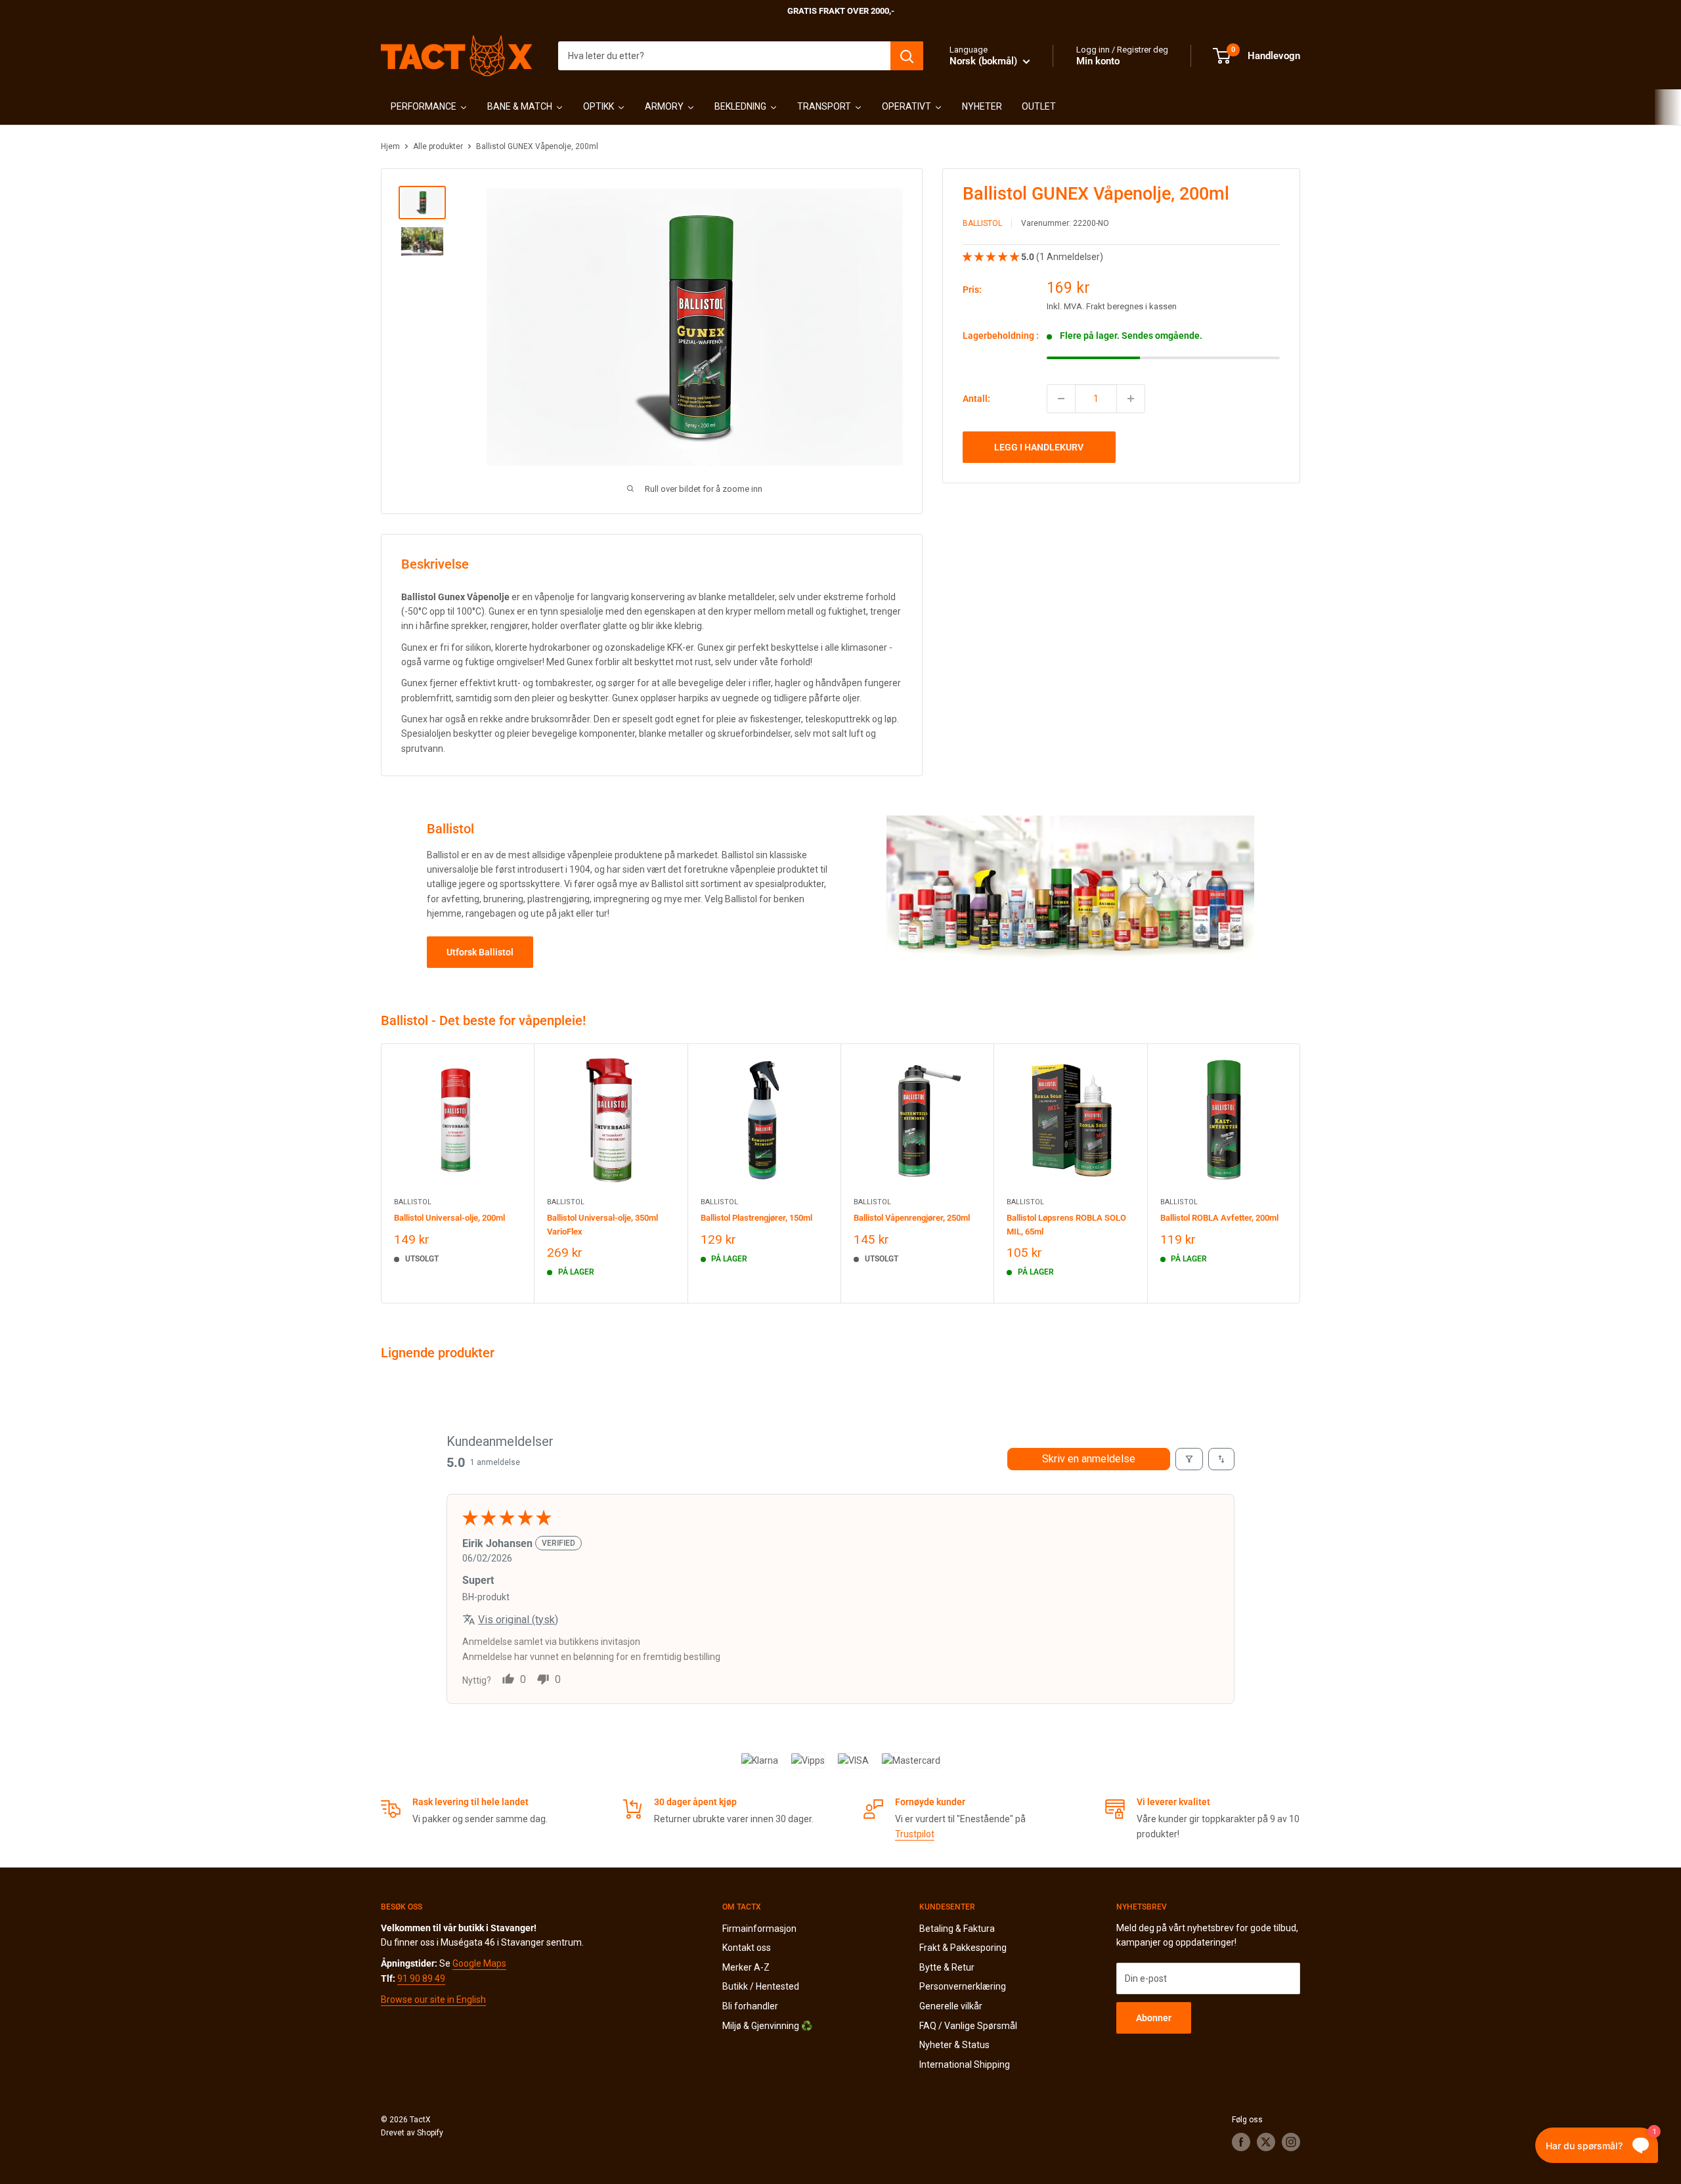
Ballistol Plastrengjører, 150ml (756, 1218)
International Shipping (965, 2064)
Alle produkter (438, 146)
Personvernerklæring (963, 1986)
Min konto (1098, 61)
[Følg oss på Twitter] (1266, 2142)
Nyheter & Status (954, 2045)
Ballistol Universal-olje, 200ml (449, 1218)
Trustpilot (915, 1834)
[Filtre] (1189, 1459)
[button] (992, 257)
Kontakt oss (747, 1948)
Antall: (976, 399)
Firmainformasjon (759, 1929)
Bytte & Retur (947, 1967)
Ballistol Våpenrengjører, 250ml (912, 1218)
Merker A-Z (746, 1967)
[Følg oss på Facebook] (1241, 2142)
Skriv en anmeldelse (1089, 1459)
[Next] (1300, 1173)
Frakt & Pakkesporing (963, 1948)
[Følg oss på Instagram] (1291, 2142)
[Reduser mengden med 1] (1061, 399)
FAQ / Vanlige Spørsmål (968, 2026)
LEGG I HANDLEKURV (1039, 447)
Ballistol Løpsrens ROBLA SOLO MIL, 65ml (1066, 1224)
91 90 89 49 (421, 1978)
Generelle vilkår (951, 2006)
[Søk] (907, 56)
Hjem (390, 146)
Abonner (1154, 2018)
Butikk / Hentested (761, 1986)
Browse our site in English (433, 1999)
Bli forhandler (750, 2006)
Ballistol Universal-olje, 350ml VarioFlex (602, 1224)
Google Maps (479, 1963)
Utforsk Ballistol (480, 952)
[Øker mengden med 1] (1131, 399)
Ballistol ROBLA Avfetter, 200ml (1219, 1218)
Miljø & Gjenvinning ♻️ (767, 2026)
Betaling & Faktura (957, 1929)
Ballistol (982, 224)
